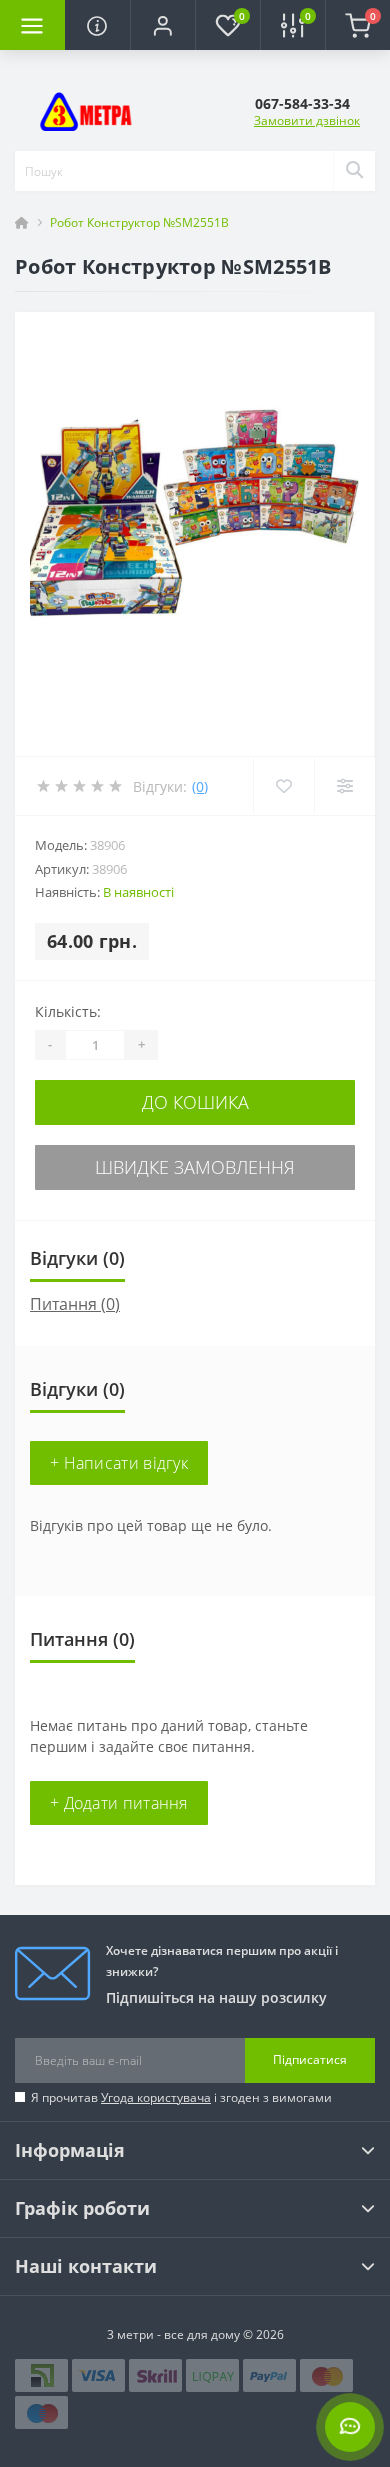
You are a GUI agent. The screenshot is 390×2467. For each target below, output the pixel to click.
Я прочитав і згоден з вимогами (181, 2097)
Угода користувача (156, 2097)
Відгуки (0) (77, 1258)
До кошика (195, 1102)
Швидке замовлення (195, 1167)
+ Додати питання (119, 1803)
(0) (200, 786)
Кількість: (68, 1011)
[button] (162, 25)
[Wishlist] (283, 786)
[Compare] (344, 786)
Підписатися (310, 2059)
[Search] (354, 171)
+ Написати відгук (119, 1463)
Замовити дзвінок (307, 120)
